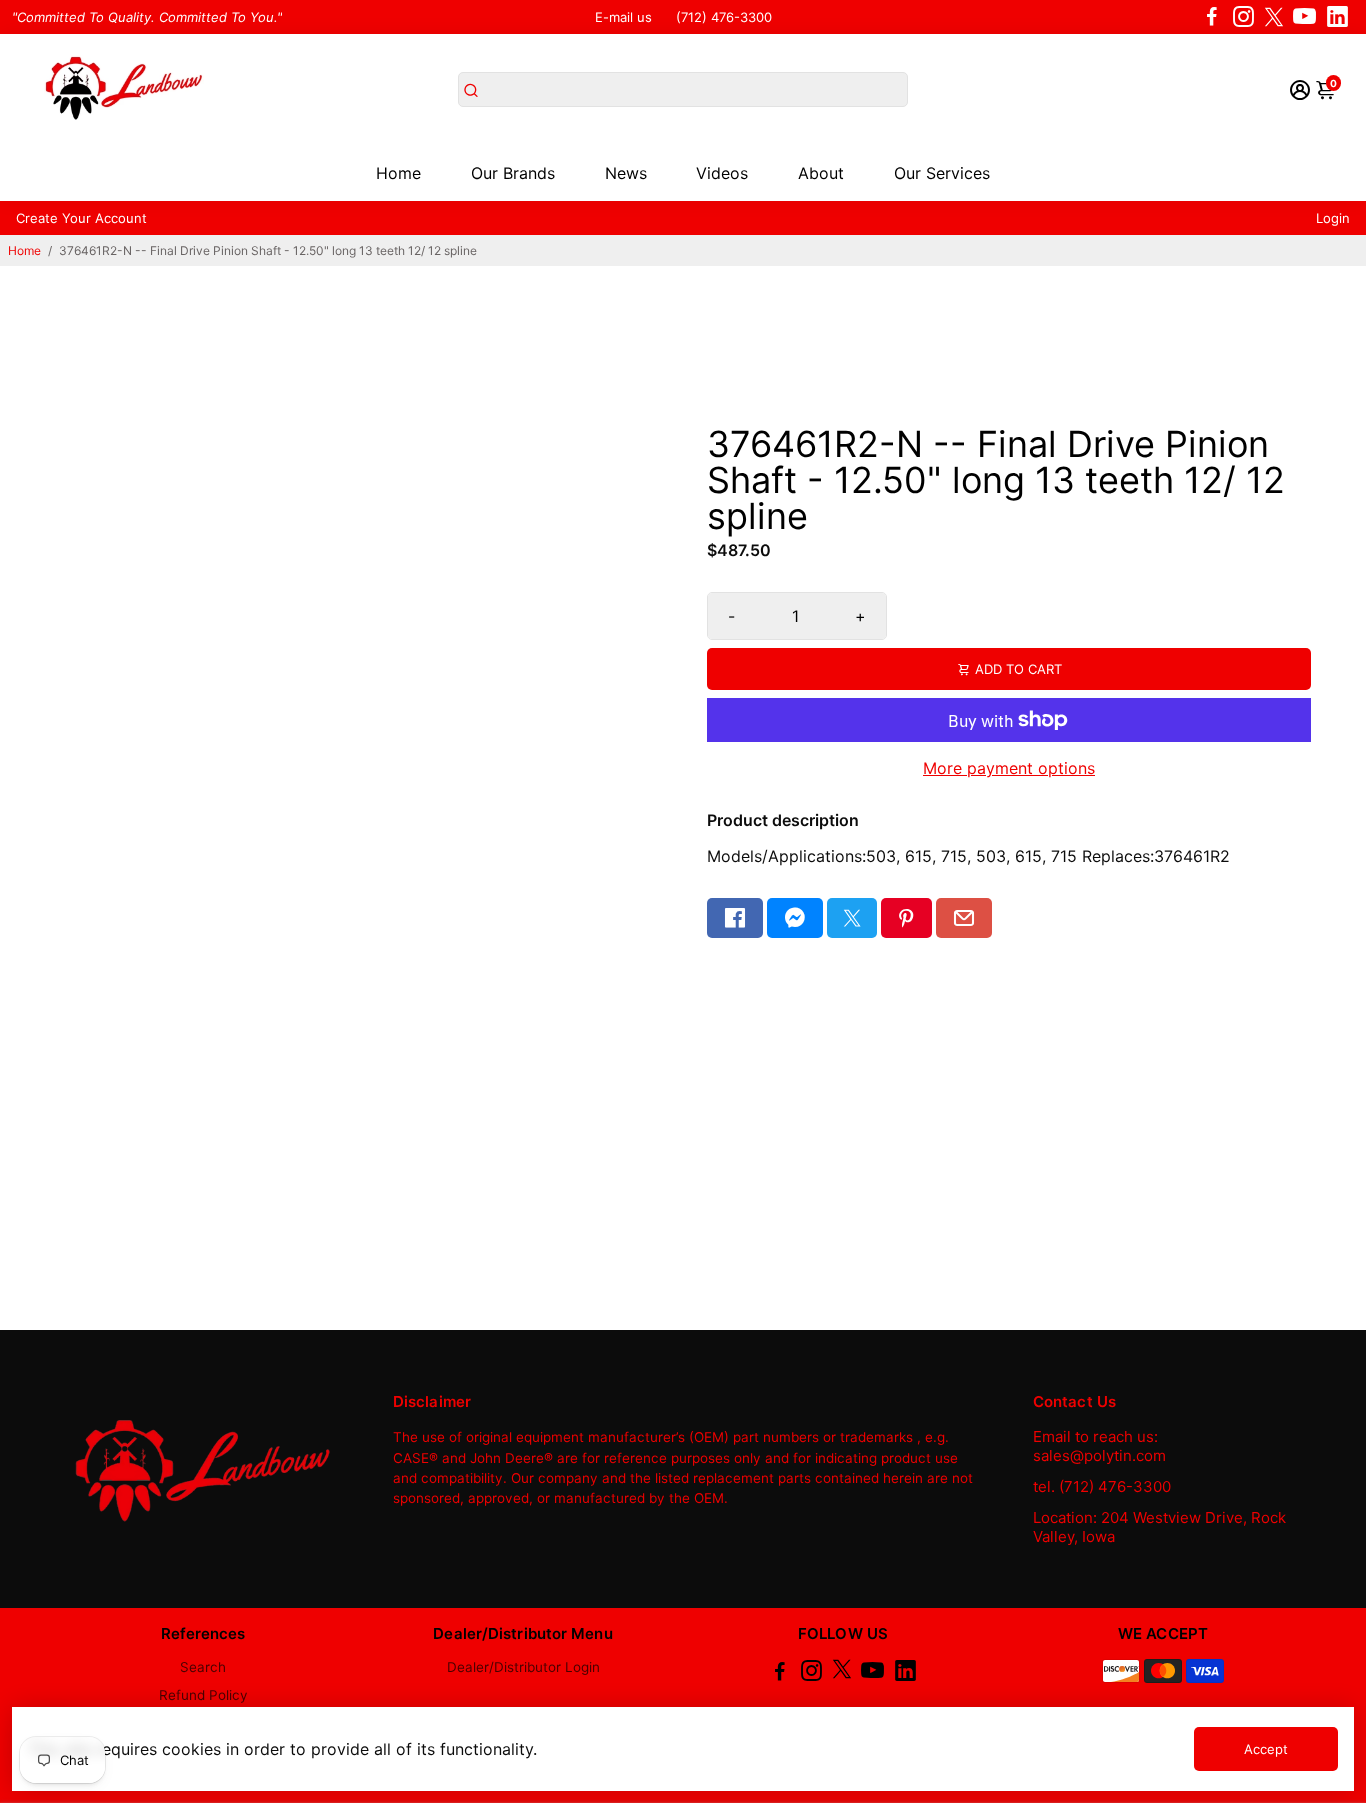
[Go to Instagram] (1243, 17)
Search (203, 1667)
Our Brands (513, 173)
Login (1333, 218)
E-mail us (623, 17)
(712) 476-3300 (724, 17)
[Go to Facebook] (1212, 17)
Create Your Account (81, 218)
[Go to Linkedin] (1337, 17)
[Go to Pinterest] (906, 918)
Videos (722, 173)
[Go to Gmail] (964, 918)
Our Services (942, 173)
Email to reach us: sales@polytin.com (1099, 1446)
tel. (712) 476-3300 (1102, 1486)
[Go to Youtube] (1304, 17)
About (821, 173)
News (626, 173)
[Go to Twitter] (1274, 17)
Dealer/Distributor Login (523, 1667)
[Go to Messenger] (795, 918)
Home (398, 173)
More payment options (1009, 768)
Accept (1266, 1749)
